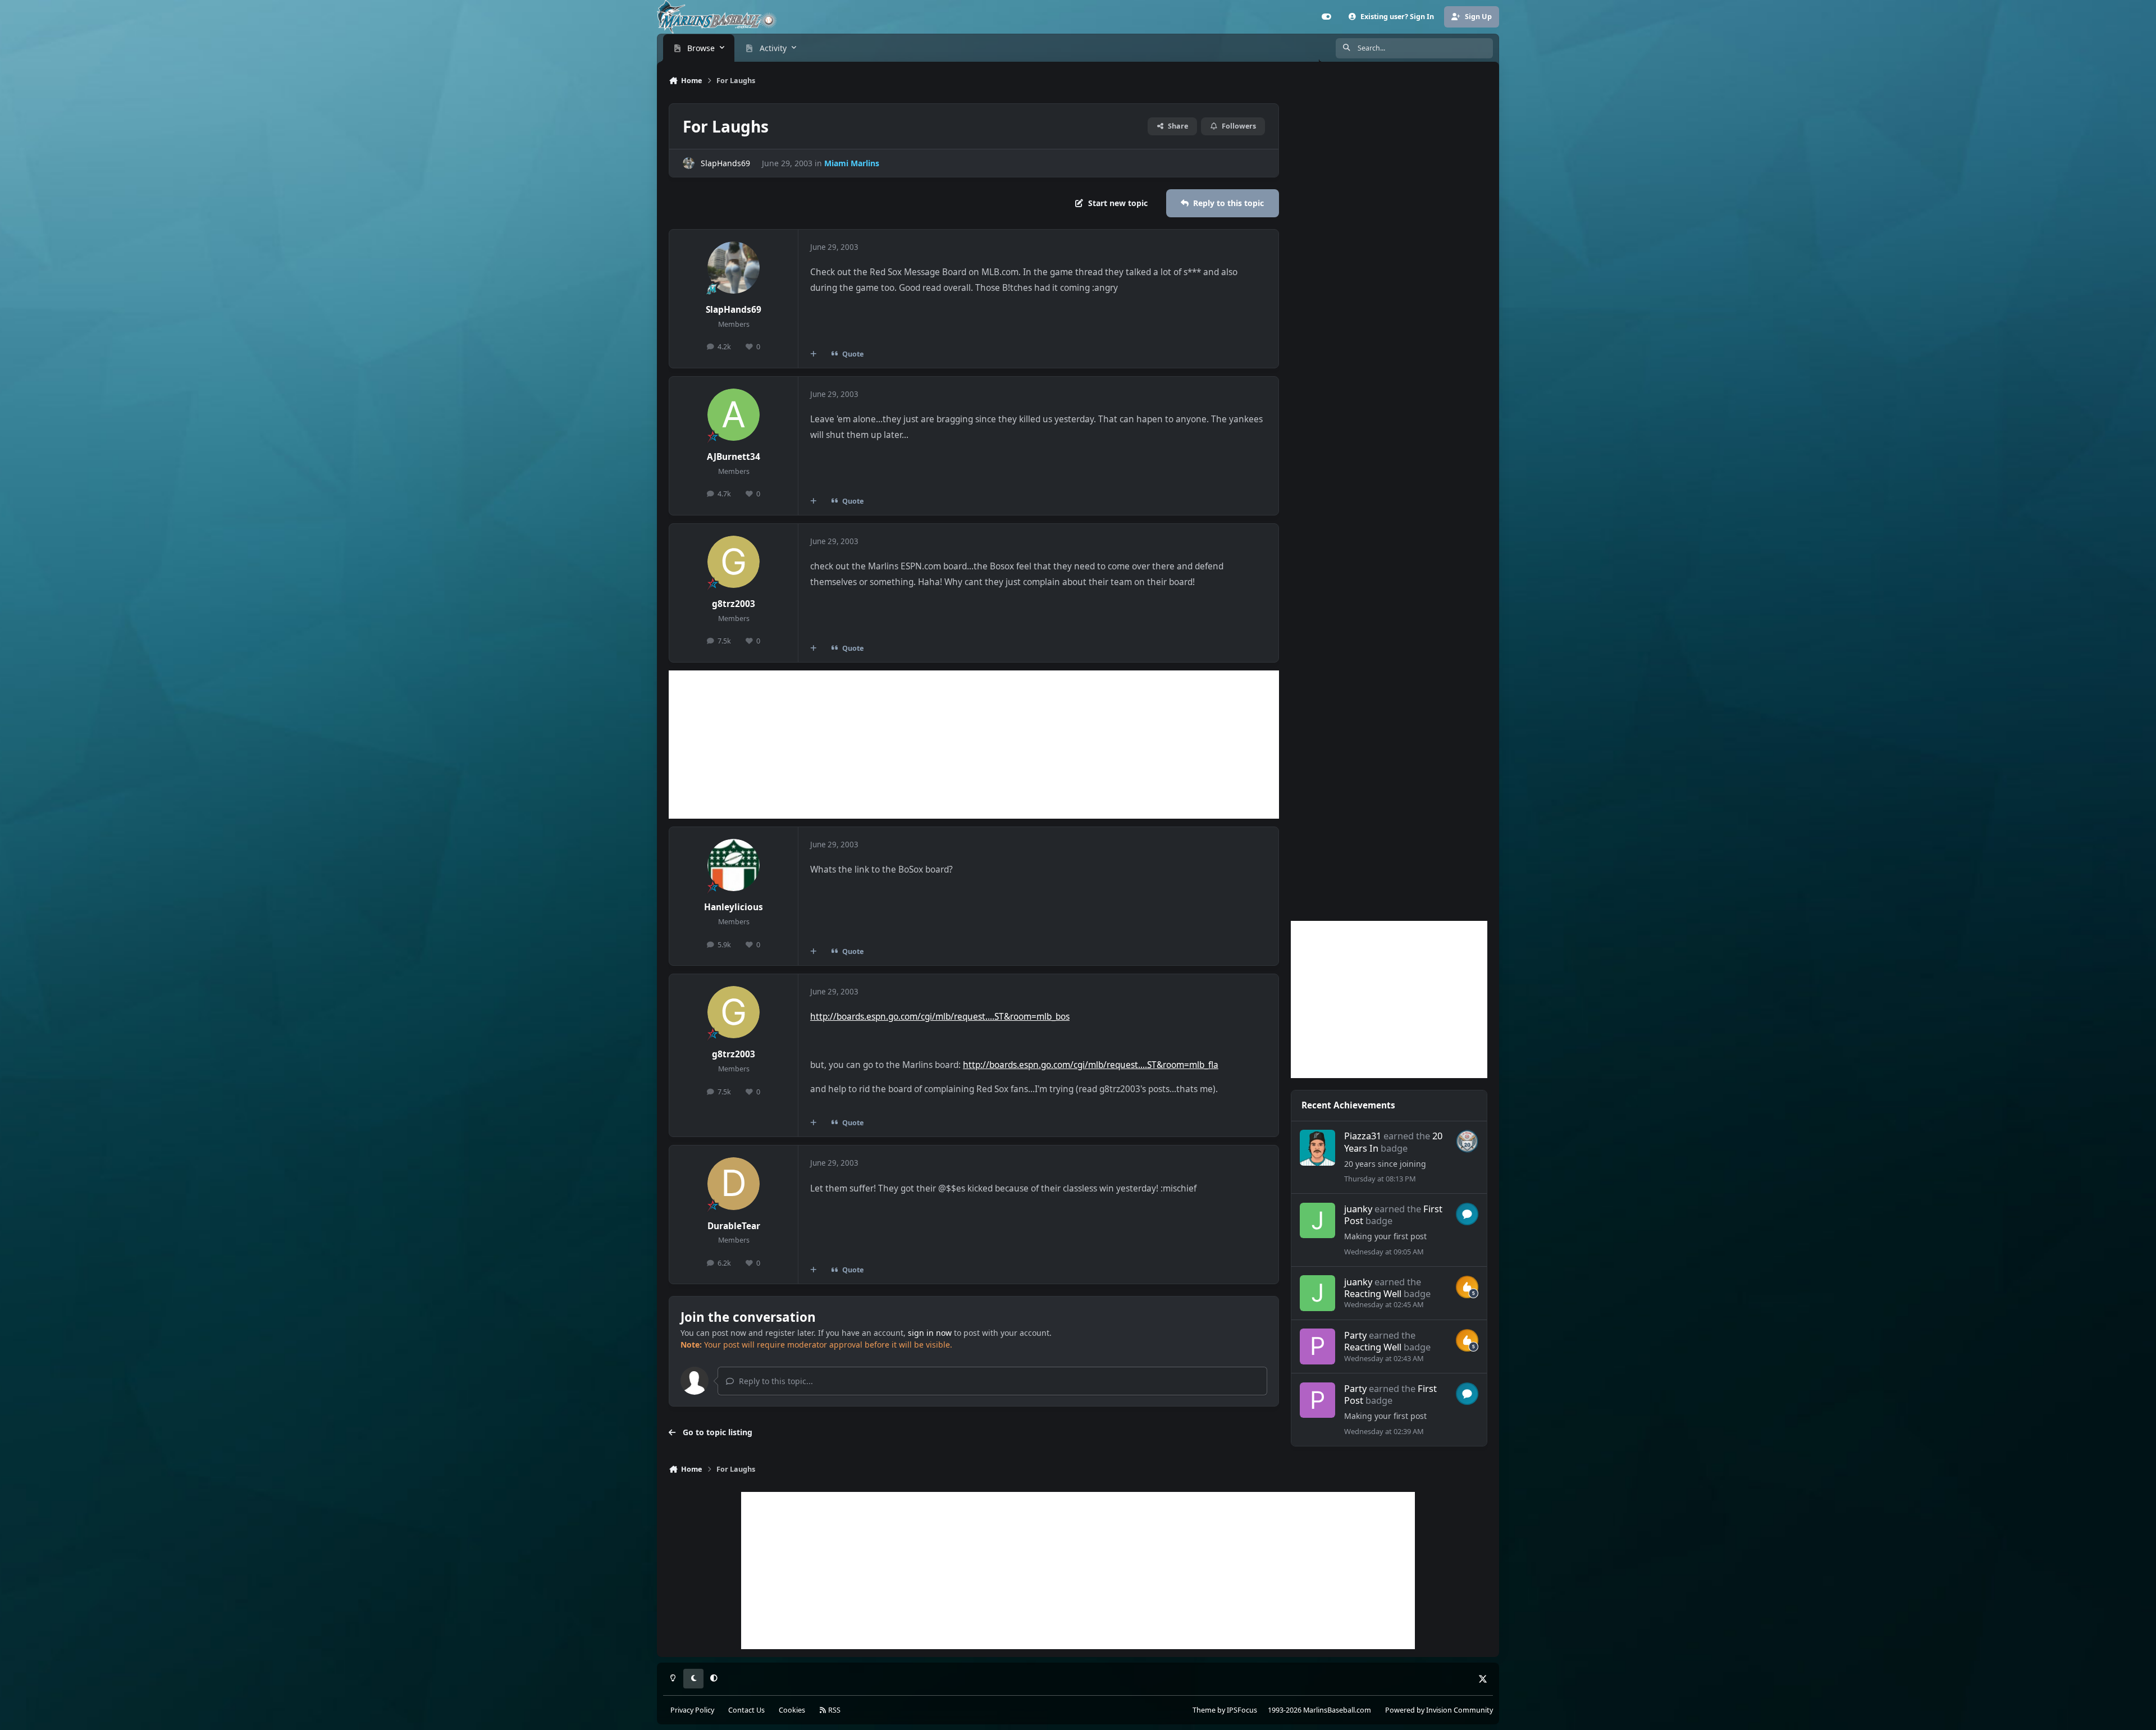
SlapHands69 (725, 163)
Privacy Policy (692, 1710)
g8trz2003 (734, 604)
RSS (833, 1710)
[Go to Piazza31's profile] (1318, 1148)
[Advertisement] (974, 745)
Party (1355, 1335)
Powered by (1439, 1710)
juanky (1358, 1209)
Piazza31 (1363, 1136)
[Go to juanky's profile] (1318, 1221)
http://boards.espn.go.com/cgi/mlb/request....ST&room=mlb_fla (1091, 1065)
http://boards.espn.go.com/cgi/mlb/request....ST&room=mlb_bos (940, 1017)
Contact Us (746, 1710)
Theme (1204, 1710)
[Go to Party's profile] (1318, 1346)
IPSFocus (1242, 1710)
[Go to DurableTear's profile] (734, 1184)
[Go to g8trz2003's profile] (734, 562)
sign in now (930, 1333)
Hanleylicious (734, 907)
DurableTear (734, 1226)
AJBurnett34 (734, 457)
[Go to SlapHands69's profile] (689, 163)
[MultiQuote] (814, 354)
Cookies (792, 1710)
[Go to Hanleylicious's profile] (734, 865)
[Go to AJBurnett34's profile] (734, 415)
